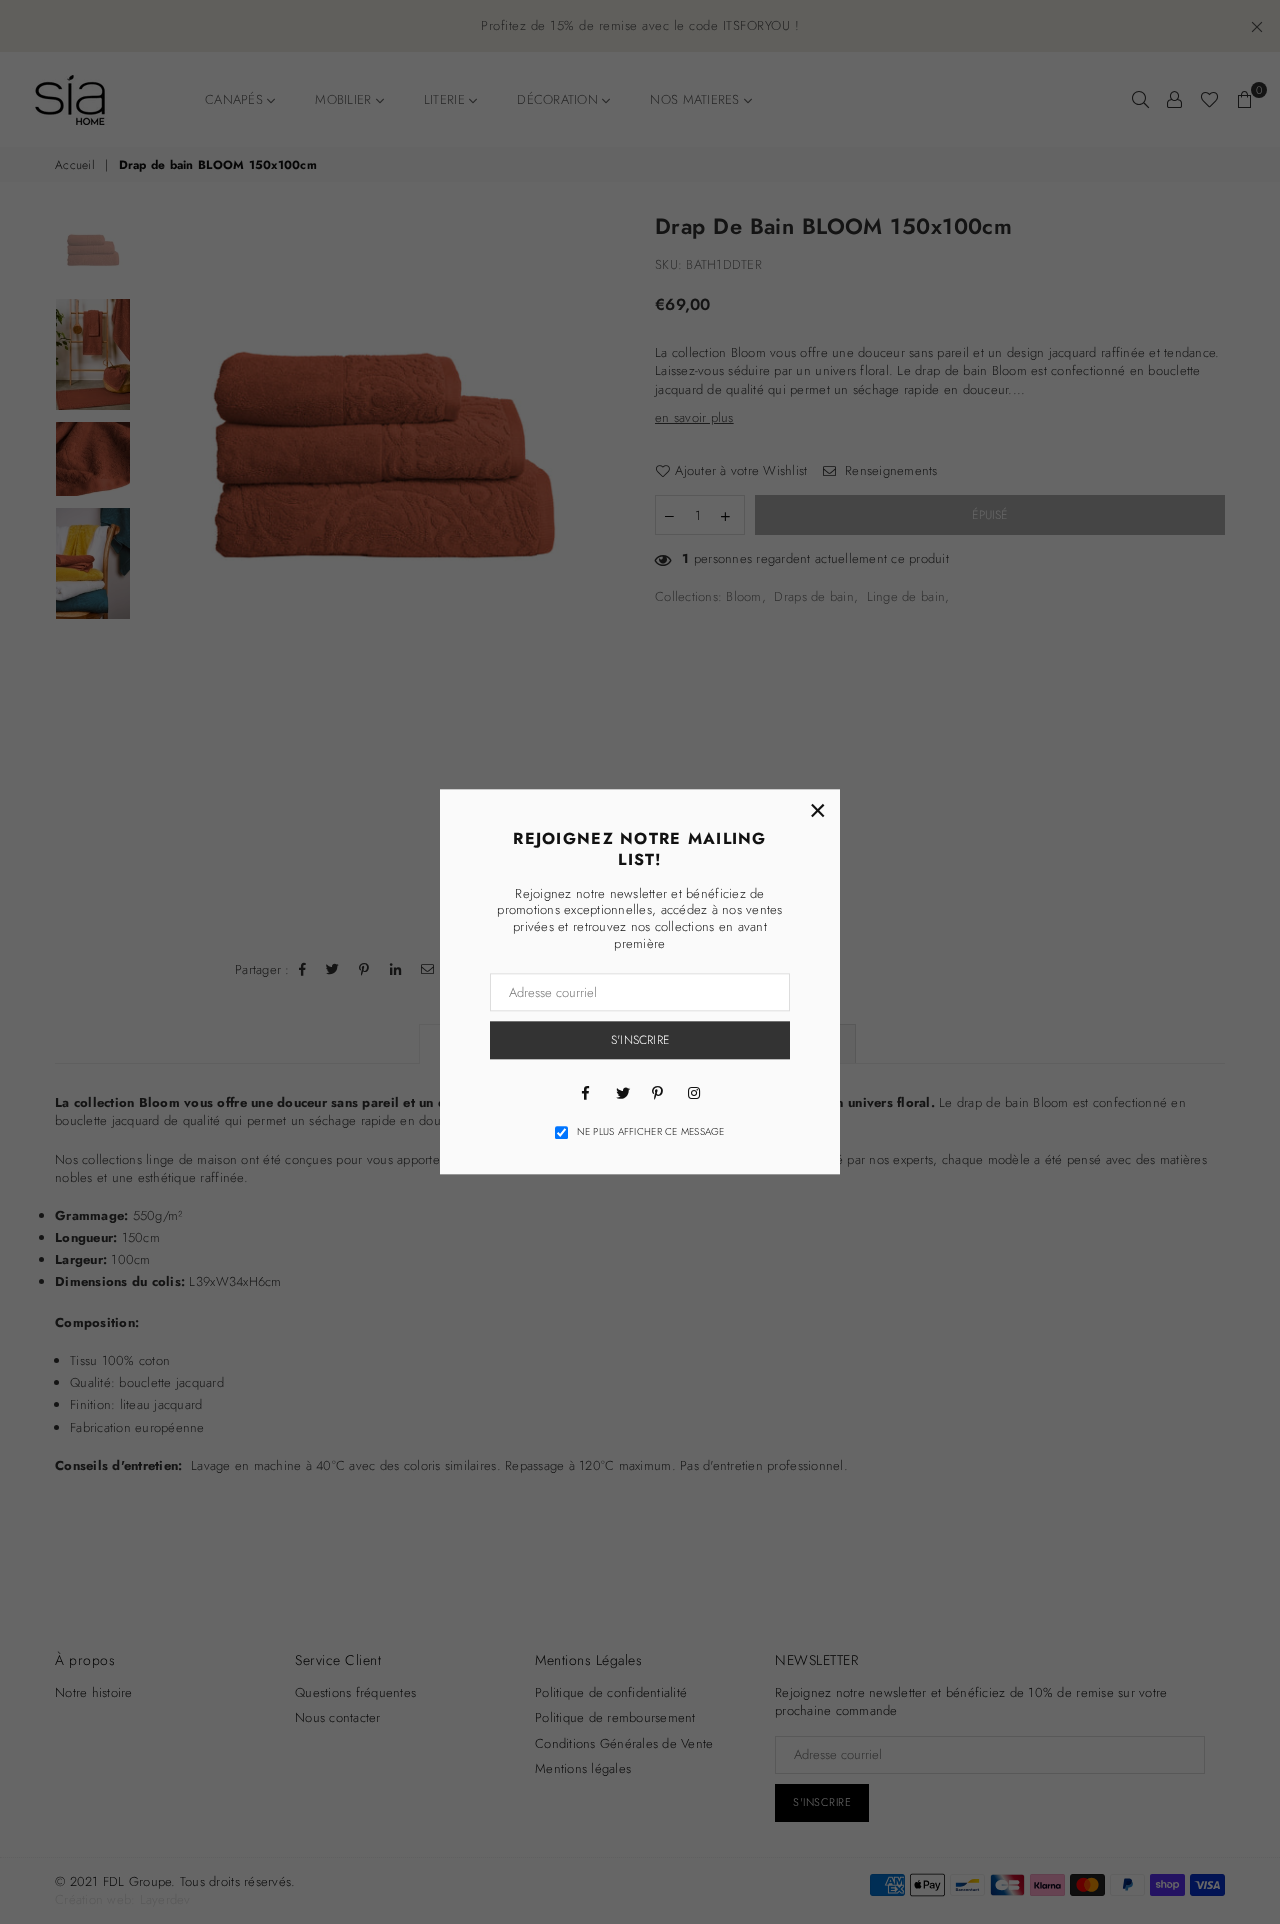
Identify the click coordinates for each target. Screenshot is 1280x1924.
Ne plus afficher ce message (651, 1132)
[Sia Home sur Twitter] (622, 1092)
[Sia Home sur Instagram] (694, 1092)
